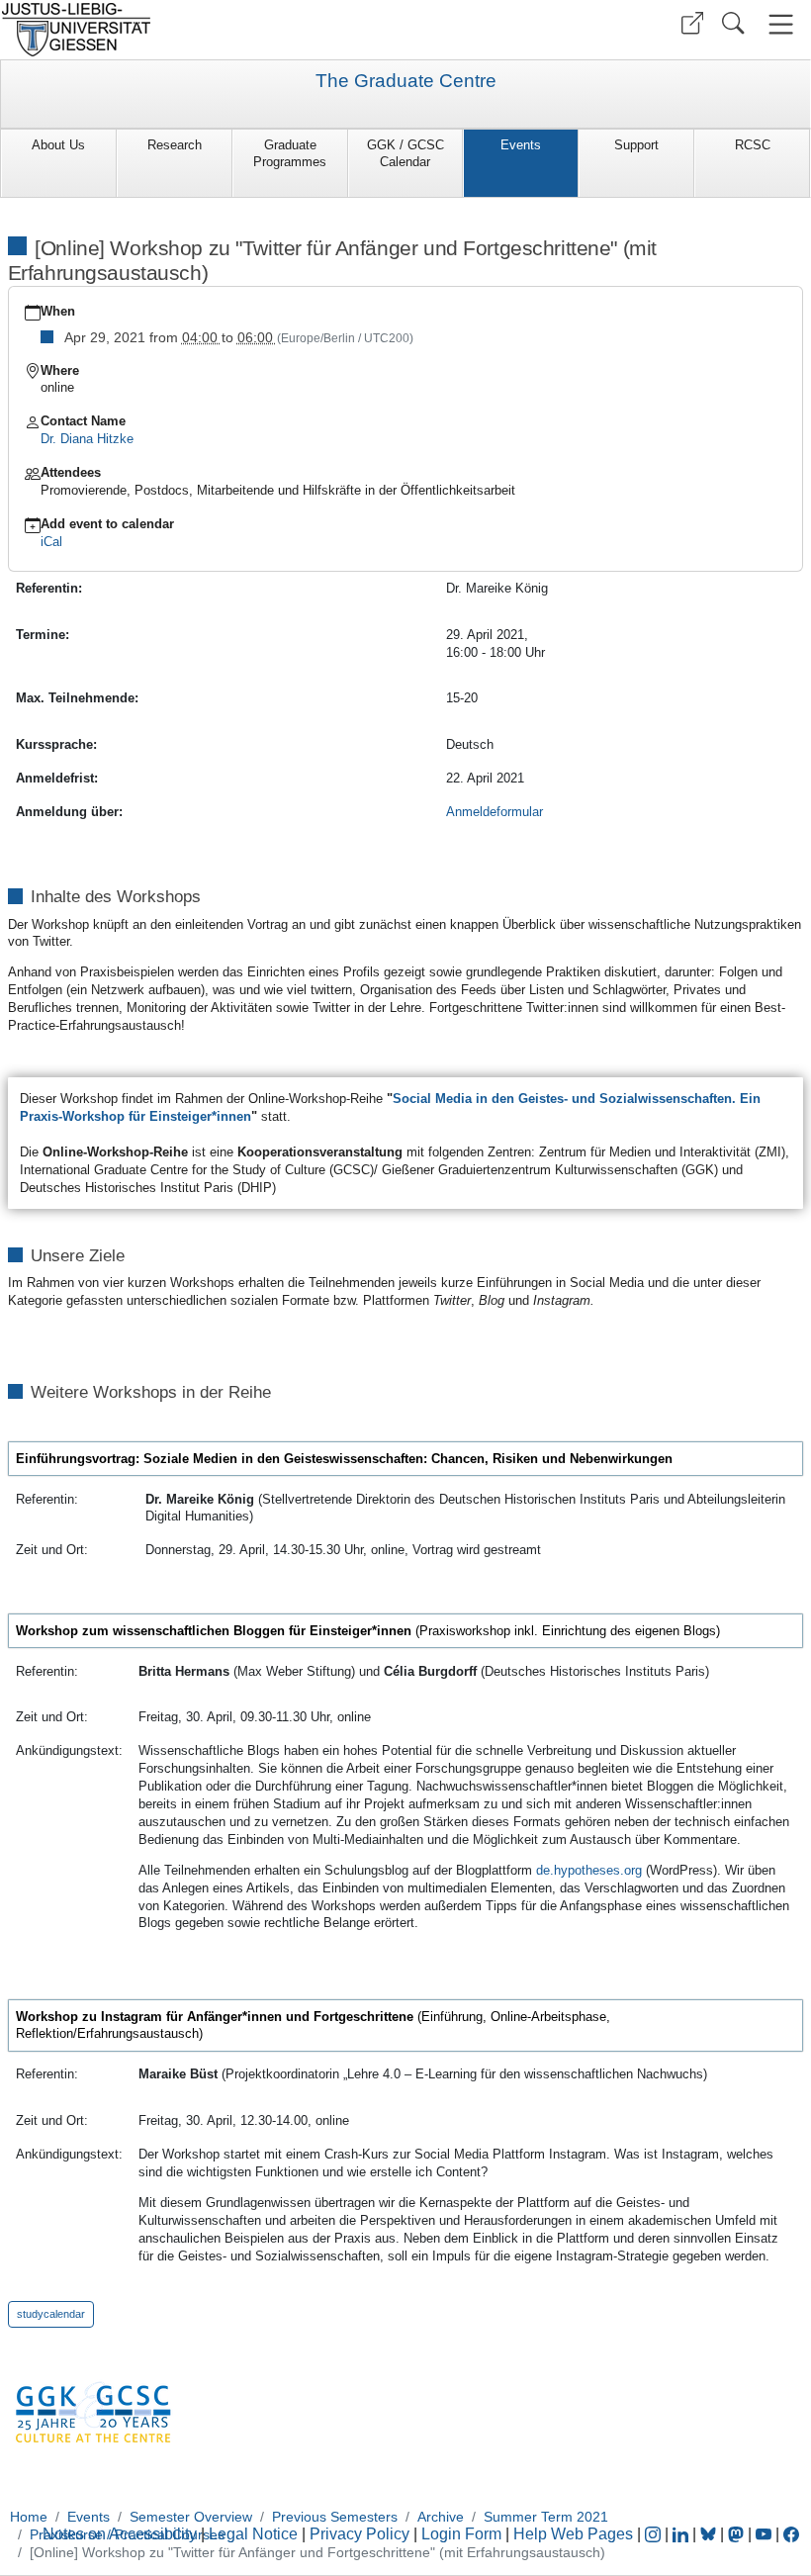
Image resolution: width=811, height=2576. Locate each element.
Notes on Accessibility (122, 2534)
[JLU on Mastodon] (738, 2534)
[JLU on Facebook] (791, 2534)
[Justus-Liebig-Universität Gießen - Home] (200, 30)
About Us (58, 145)
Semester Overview (191, 2517)
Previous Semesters (335, 2517)
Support (636, 145)
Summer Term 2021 (546, 2517)
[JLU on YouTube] (766, 2534)
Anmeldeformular (495, 812)
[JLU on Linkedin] (682, 2534)
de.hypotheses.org (589, 1870)
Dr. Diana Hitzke (87, 439)
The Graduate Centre (406, 81)
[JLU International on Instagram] (655, 2534)
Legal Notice (253, 2534)
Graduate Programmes (290, 153)
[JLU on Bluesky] (710, 2534)
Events (521, 145)
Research (175, 145)
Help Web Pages (573, 2534)
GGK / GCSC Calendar (405, 153)
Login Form (461, 2534)
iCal (51, 542)
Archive (441, 2517)
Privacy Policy (360, 2534)
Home (29, 2517)
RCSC (753, 145)
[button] (692, 23)
